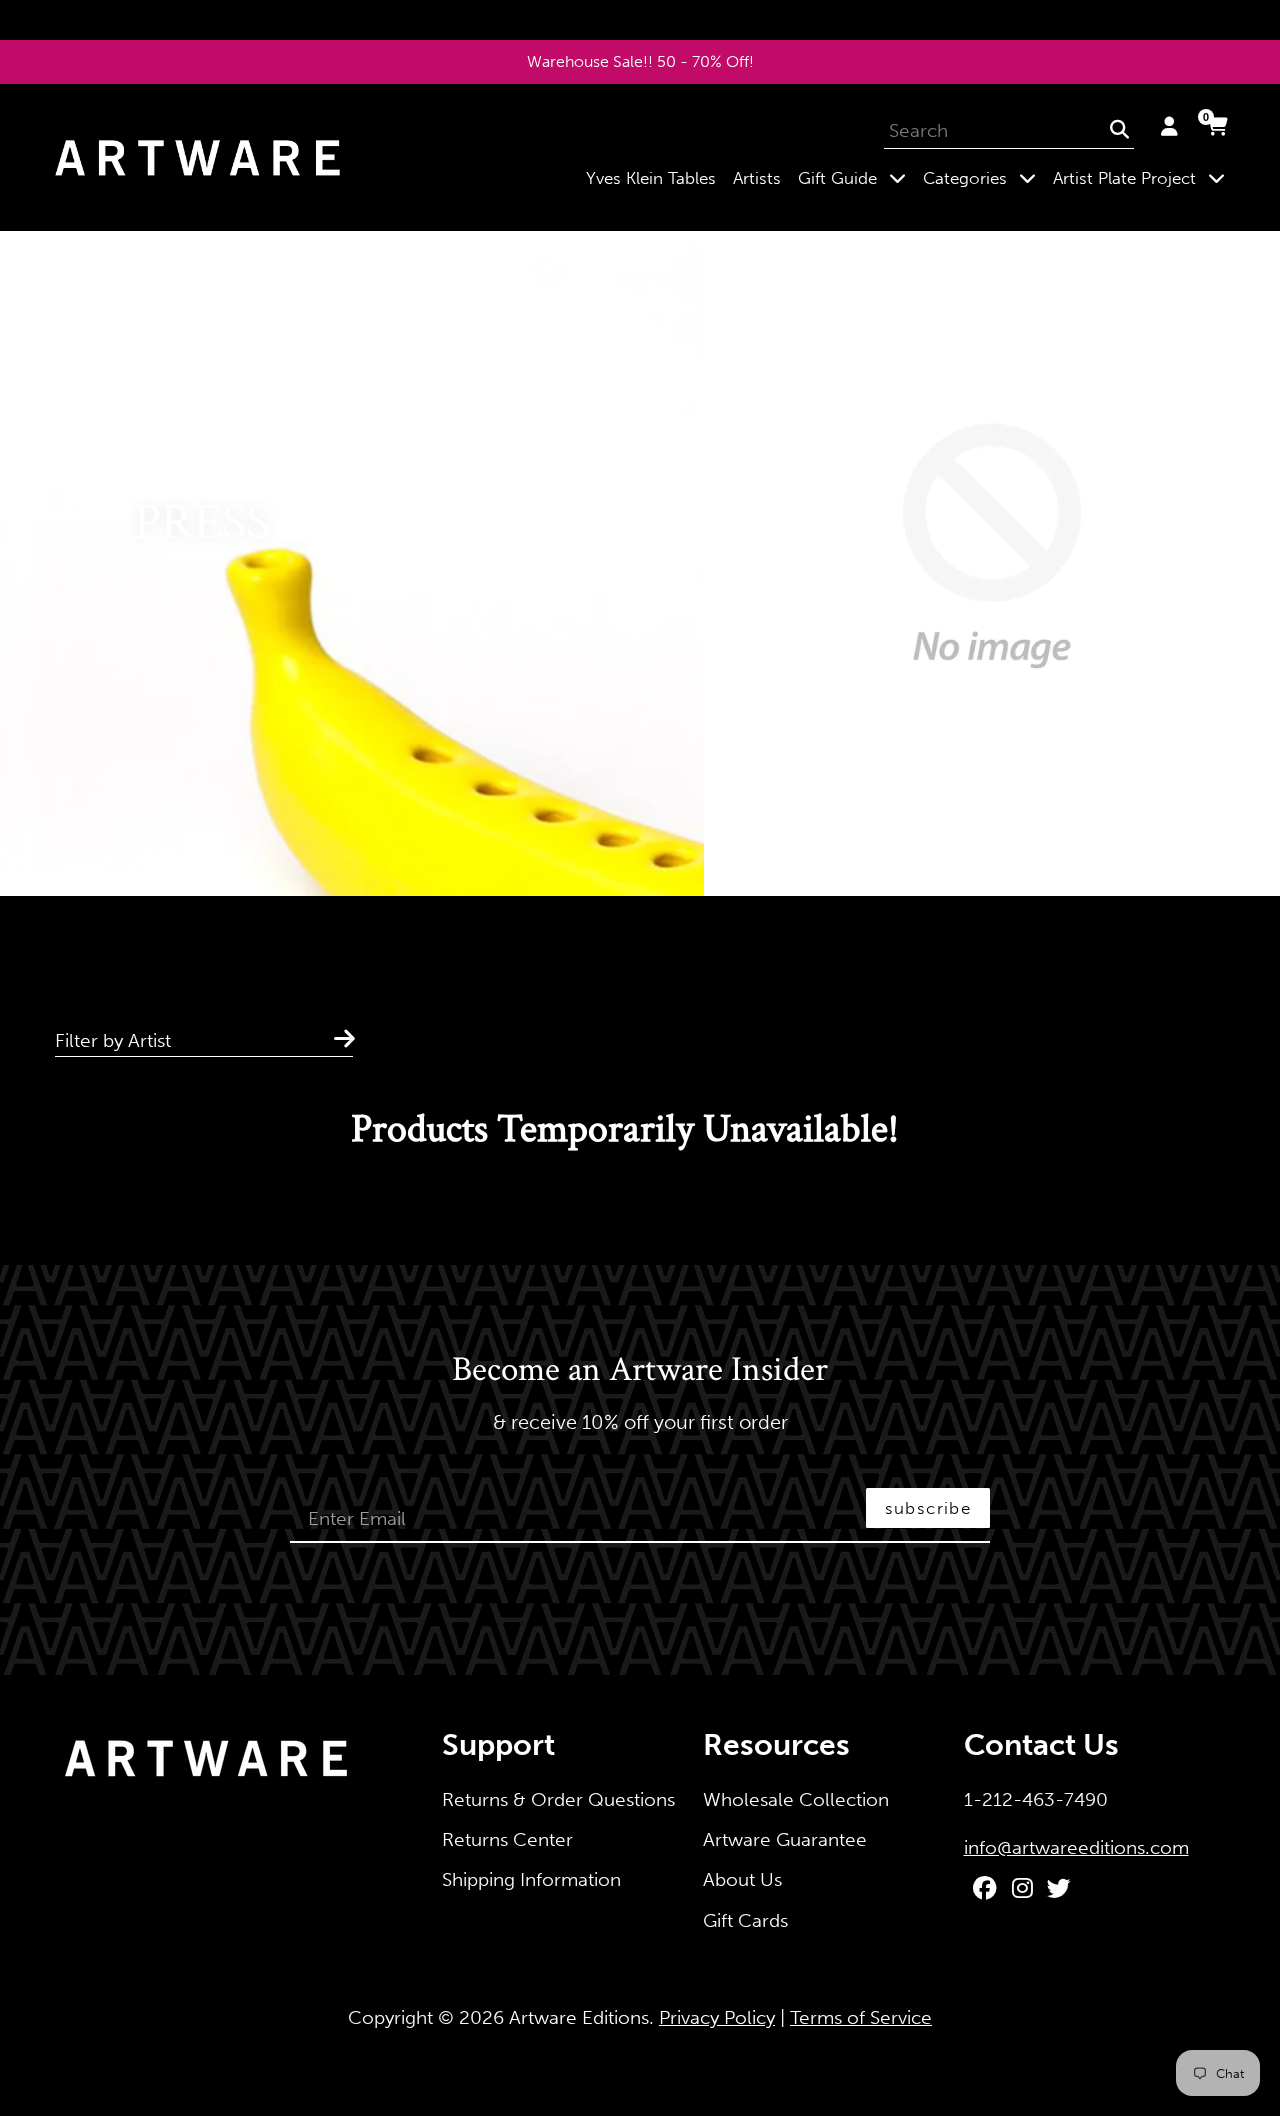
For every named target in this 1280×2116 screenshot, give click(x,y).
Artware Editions (579, 2017)
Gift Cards (745, 1920)
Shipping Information (531, 1879)
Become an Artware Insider (640, 1371)
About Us (742, 1879)
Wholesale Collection (796, 1799)
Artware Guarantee (785, 1839)
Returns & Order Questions (558, 1799)
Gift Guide (856, 177)
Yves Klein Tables (651, 178)
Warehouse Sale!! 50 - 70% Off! (640, 61)
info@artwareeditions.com (1076, 1847)
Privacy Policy (717, 2017)
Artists (757, 178)
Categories (983, 177)
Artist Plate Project (1143, 177)
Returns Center (507, 1839)
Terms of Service (861, 2017)
